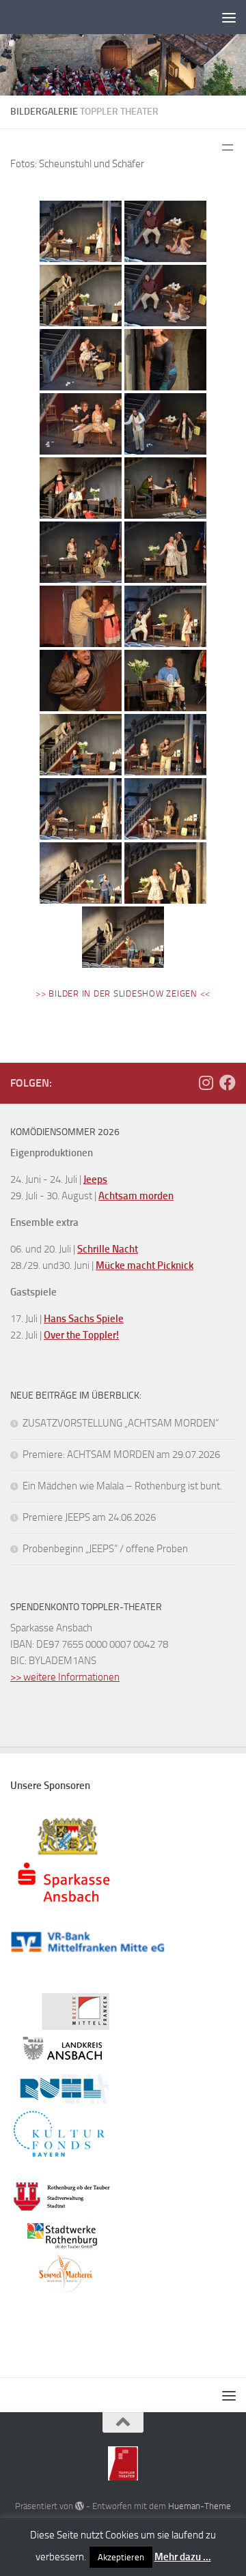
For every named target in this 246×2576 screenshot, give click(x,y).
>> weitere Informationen (65, 1677)
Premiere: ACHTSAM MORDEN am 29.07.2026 (121, 1455)
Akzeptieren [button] (121, 2557)
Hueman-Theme (200, 2506)
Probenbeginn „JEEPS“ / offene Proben (105, 1549)
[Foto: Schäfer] (165, 231)
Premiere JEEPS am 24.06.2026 (89, 1517)
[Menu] (229, 17)
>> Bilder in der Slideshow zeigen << (123, 993)
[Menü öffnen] (228, 147)
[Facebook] (228, 1083)
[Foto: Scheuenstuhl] (81, 231)
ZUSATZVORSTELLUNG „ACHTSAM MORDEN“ (121, 1423)
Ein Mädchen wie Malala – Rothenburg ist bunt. (122, 1486)
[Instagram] (206, 1083)
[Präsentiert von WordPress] (80, 2506)
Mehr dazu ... (183, 2557)
